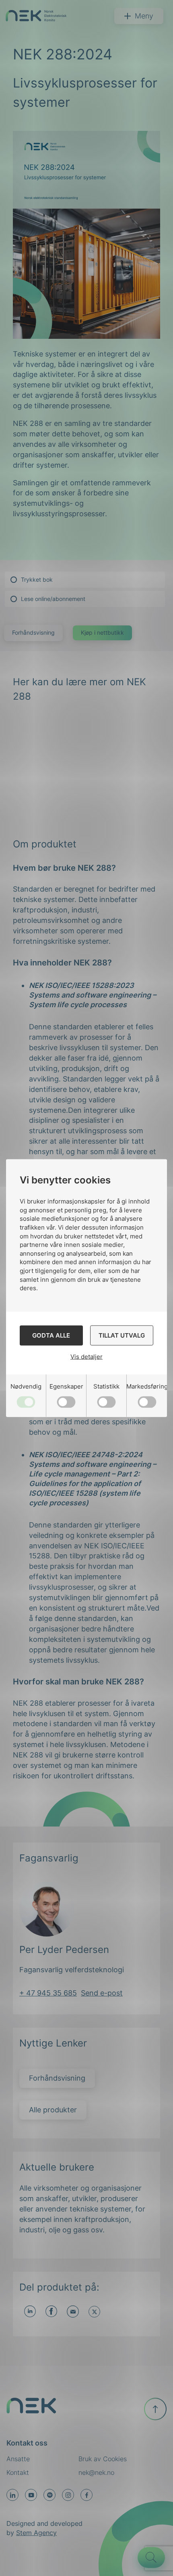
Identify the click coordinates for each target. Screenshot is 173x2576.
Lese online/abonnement (53, 599)
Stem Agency (36, 2533)
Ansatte (18, 2459)
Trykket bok (37, 579)
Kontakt (18, 2472)
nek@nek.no (96, 2472)
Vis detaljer (86, 1357)
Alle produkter (53, 2110)
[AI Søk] (151, 2558)
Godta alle (51, 1335)
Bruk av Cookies (103, 2459)
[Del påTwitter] (94, 2312)
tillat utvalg (122, 1335)
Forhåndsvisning (33, 632)
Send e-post (102, 1993)
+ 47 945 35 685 (48, 1993)
